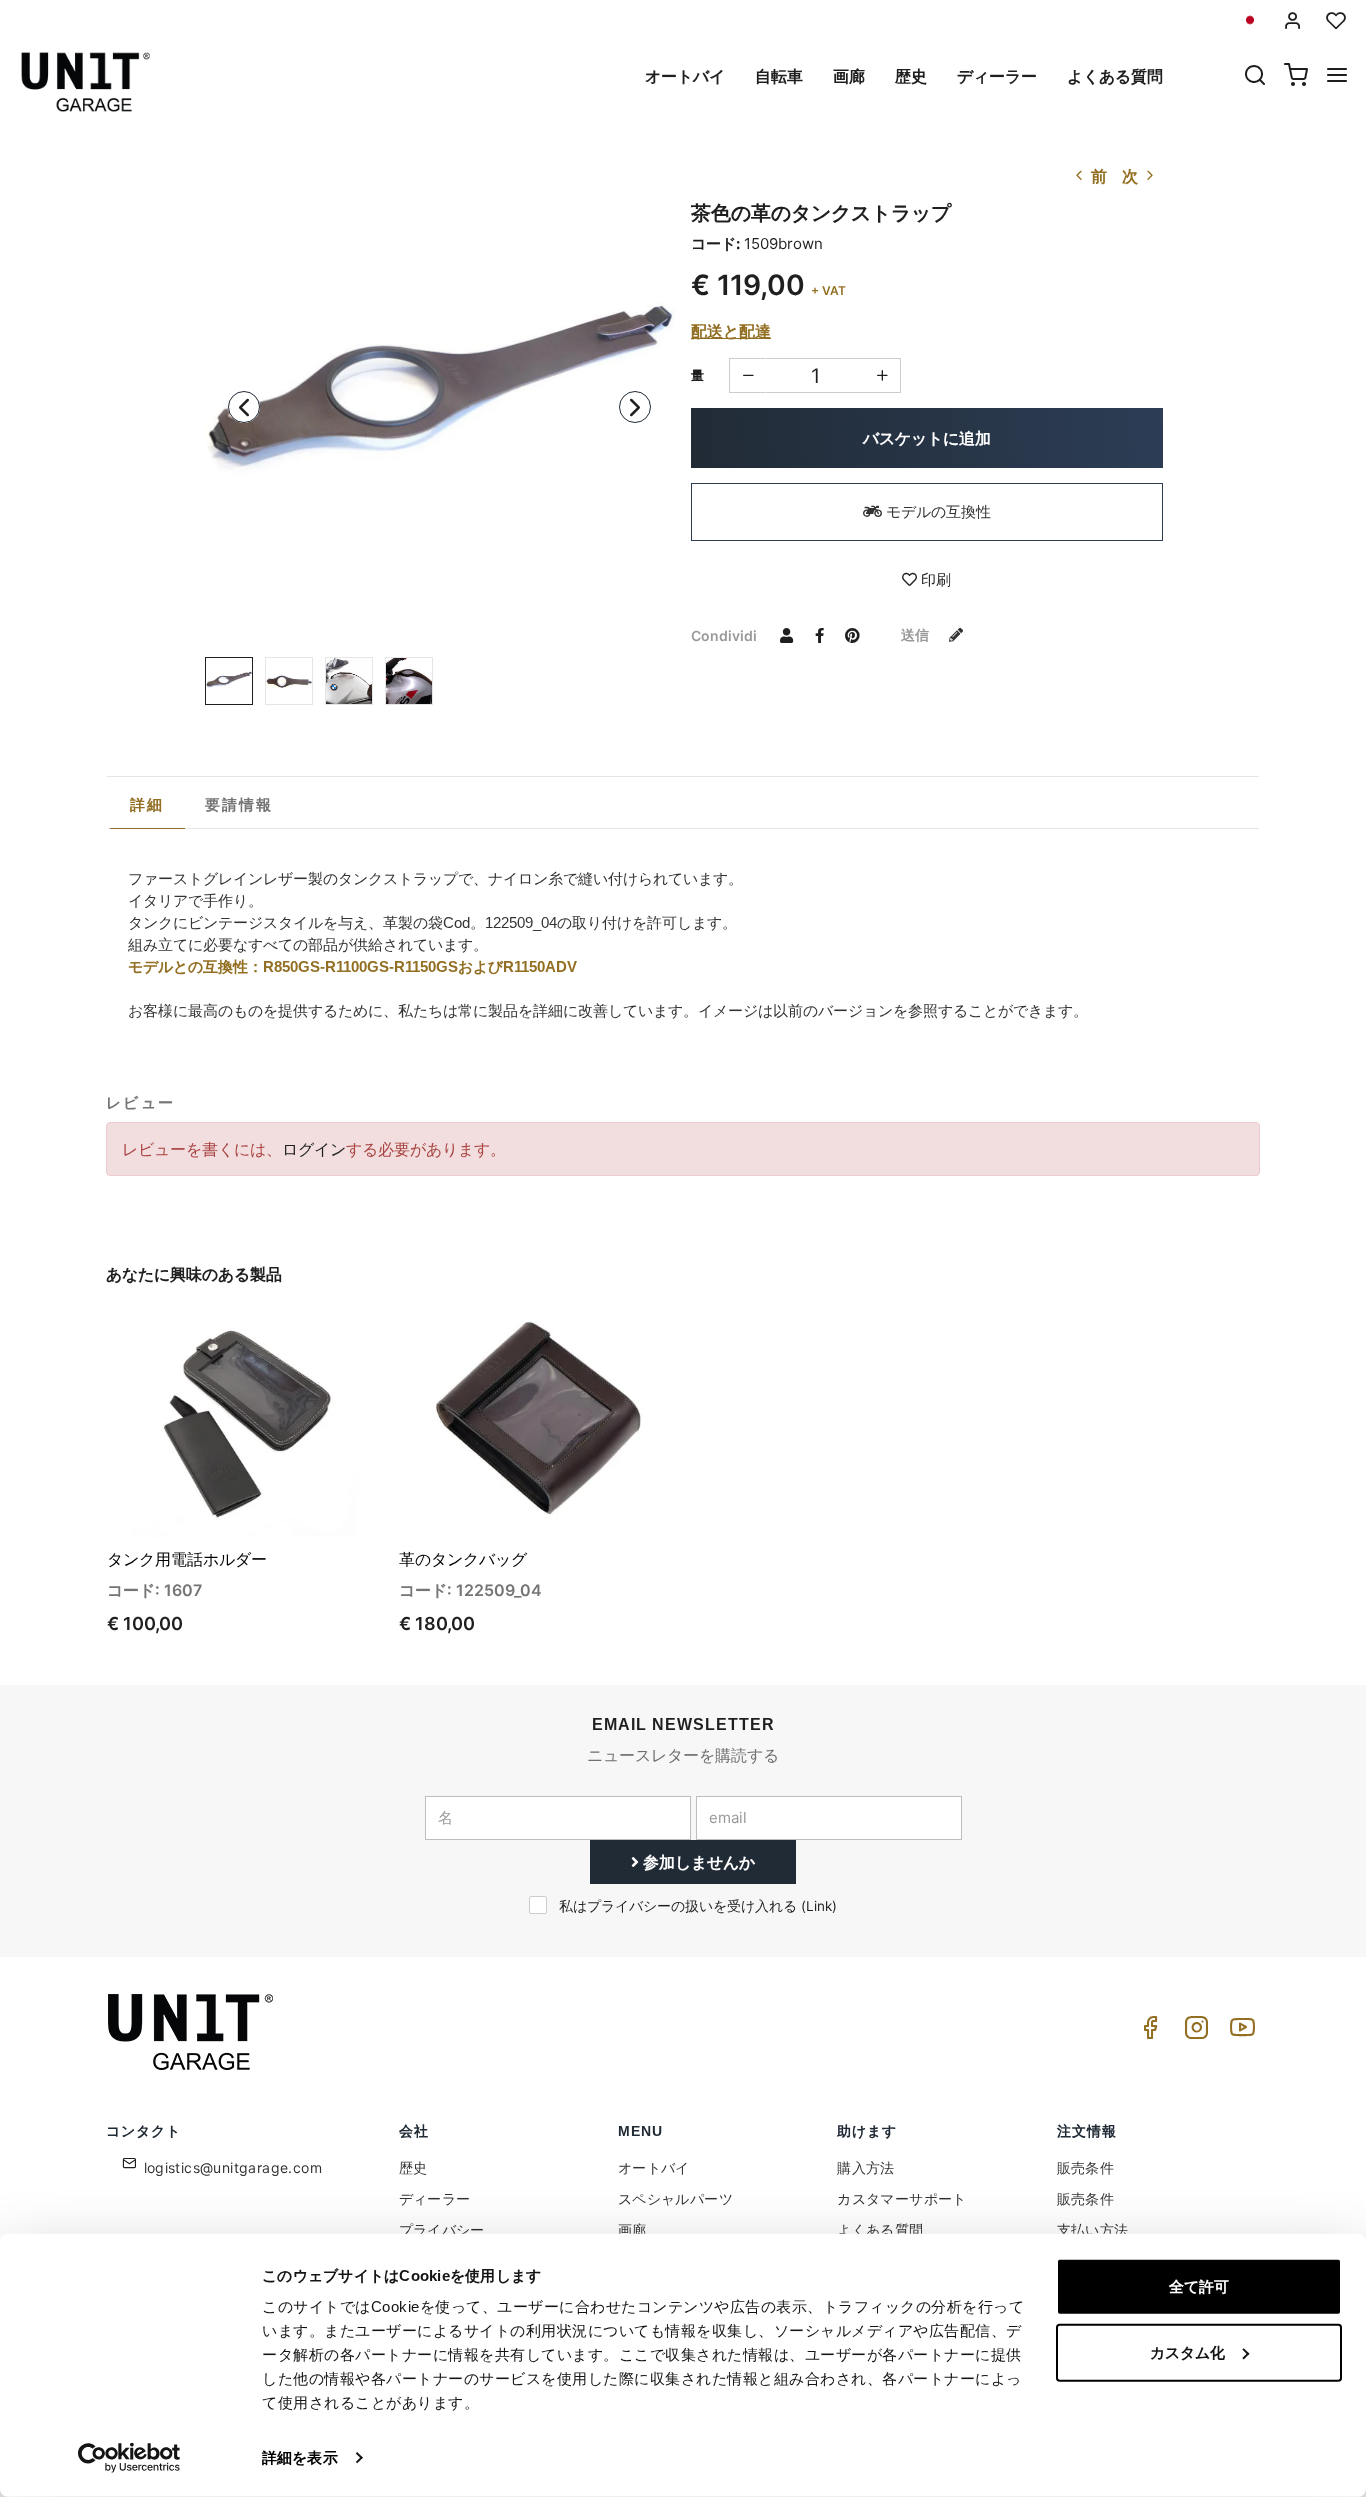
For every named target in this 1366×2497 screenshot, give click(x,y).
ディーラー (997, 76)
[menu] (1337, 77)
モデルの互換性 (936, 511)
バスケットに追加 (927, 438)
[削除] (882, 375)
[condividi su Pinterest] (852, 635)
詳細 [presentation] (147, 804)
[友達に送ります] (786, 635)
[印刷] (311, 1345)
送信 (916, 634)
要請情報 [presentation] (239, 804)
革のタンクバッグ (463, 1559)
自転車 (779, 76)
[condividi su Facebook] (819, 635)
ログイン (314, 1149)
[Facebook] (1147, 2032)
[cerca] (1255, 77)
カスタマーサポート (902, 2198)
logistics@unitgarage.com (233, 2167)
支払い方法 (1093, 2229)
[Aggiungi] (747, 375)
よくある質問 (1115, 76)
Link (819, 1906)
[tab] (147, 805)
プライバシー (442, 2229)
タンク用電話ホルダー (187, 1559)
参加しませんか (697, 1862)
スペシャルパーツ (675, 2198)
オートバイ (685, 76)
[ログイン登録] (1293, 20)
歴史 (911, 76)
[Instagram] (1193, 2032)
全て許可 (1199, 2286)
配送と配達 (731, 331)
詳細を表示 (300, 2457)
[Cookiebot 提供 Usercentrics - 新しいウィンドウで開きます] (129, 2458)
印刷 (934, 579)
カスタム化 (1187, 2351)
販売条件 (1086, 2167)
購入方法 (866, 2167)
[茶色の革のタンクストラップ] (440, 401)
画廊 (849, 76)
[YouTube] (1239, 2032)
